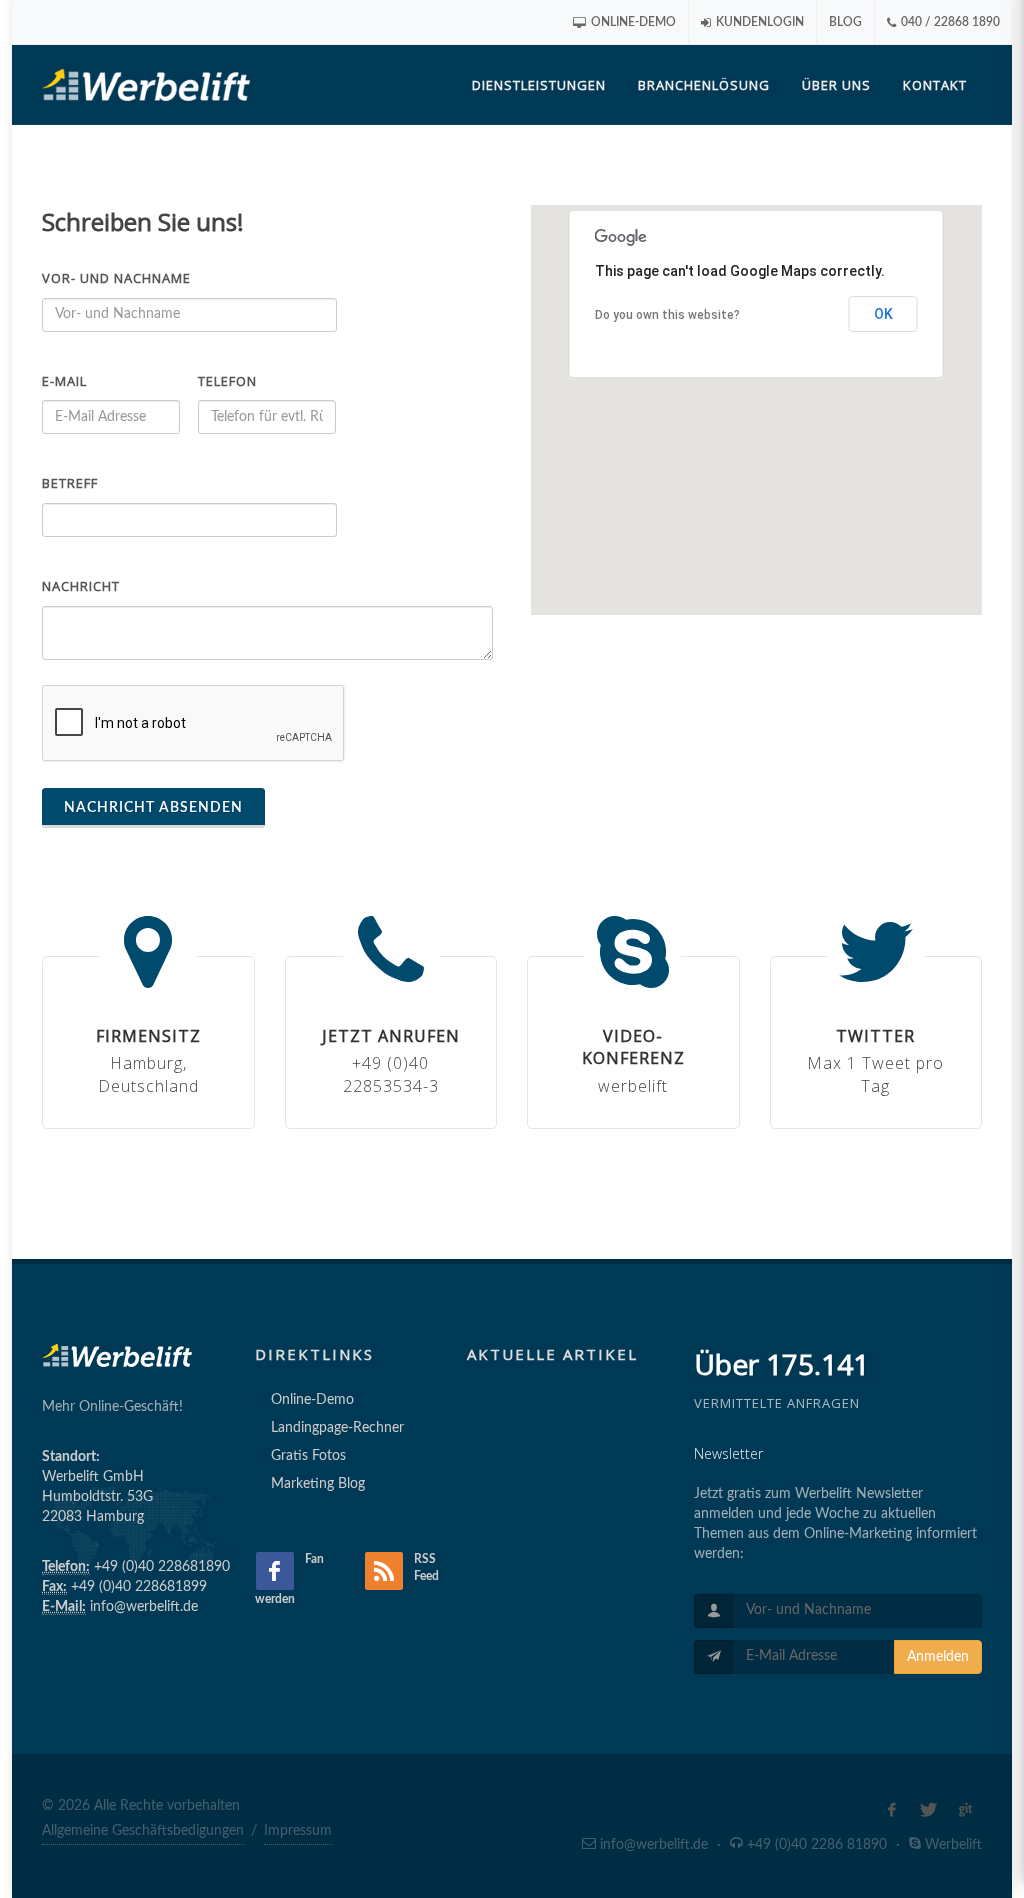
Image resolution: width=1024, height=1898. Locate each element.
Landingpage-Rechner (337, 1428)
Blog (845, 22)
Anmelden (938, 1657)
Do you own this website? (667, 315)
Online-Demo (632, 22)
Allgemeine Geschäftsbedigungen (143, 1831)
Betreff (70, 483)
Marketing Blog (318, 1484)
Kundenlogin (758, 22)
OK (883, 314)
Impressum (298, 1831)
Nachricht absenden (153, 808)
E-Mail (64, 381)
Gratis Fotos (308, 1456)
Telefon (227, 381)
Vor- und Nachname (116, 278)
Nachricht (81, 586)
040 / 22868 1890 (949, 22)
